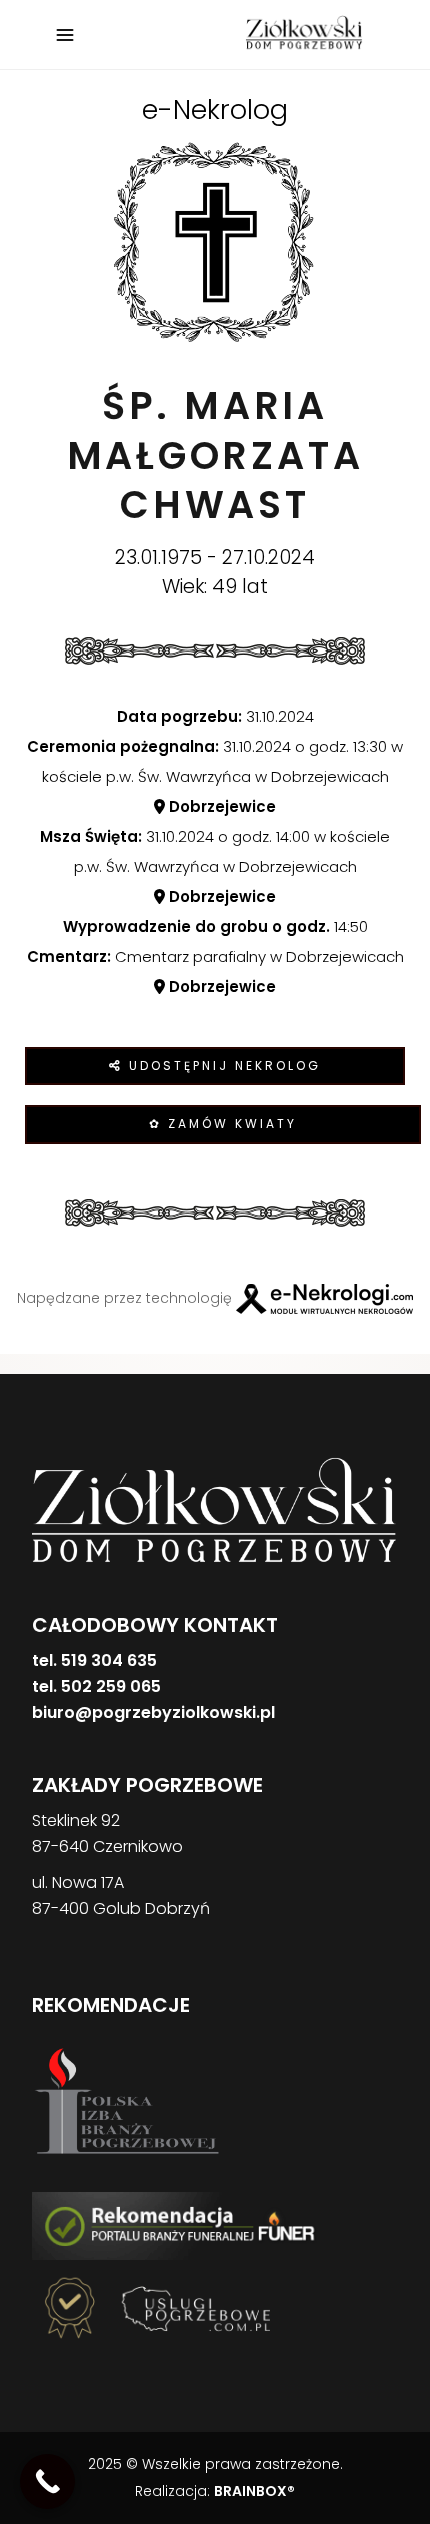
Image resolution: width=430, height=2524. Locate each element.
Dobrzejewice (220, 806)
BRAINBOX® (254, 2491)
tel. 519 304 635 (94, 1660)
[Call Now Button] (47, 2481)
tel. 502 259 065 (96, 1686)
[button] (40, 2420)
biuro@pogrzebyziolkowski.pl (153, 1712)
